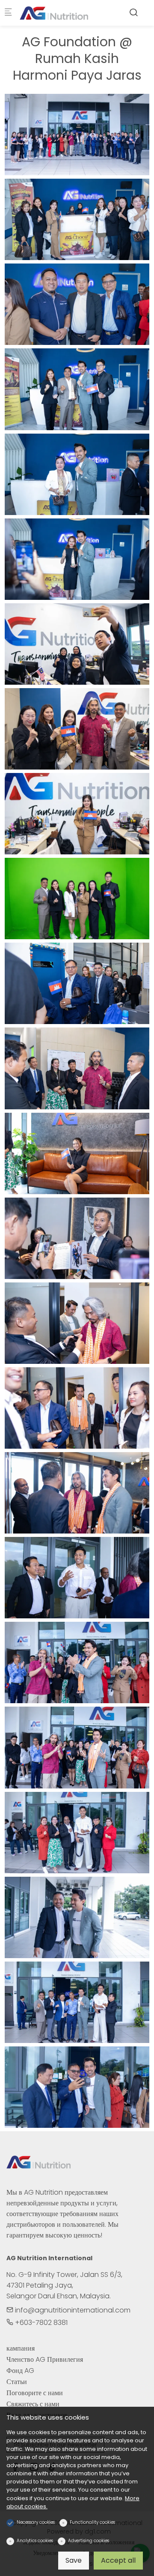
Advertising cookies (89, 2541)
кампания (21, 2348)
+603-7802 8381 (40, 2323)
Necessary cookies (36, 2522)
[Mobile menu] (8, 13)
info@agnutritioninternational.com (72, 2310)
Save (74, 2560)
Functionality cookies (92, 2522)
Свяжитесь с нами (33, 2404)
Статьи (17, 2382)
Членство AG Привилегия (45, 2359)
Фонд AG (20, 2371)
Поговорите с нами (35, 2393)
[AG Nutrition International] (54, 13)
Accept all (118, 2560)
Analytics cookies (35, 2541)
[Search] (133, 13)
